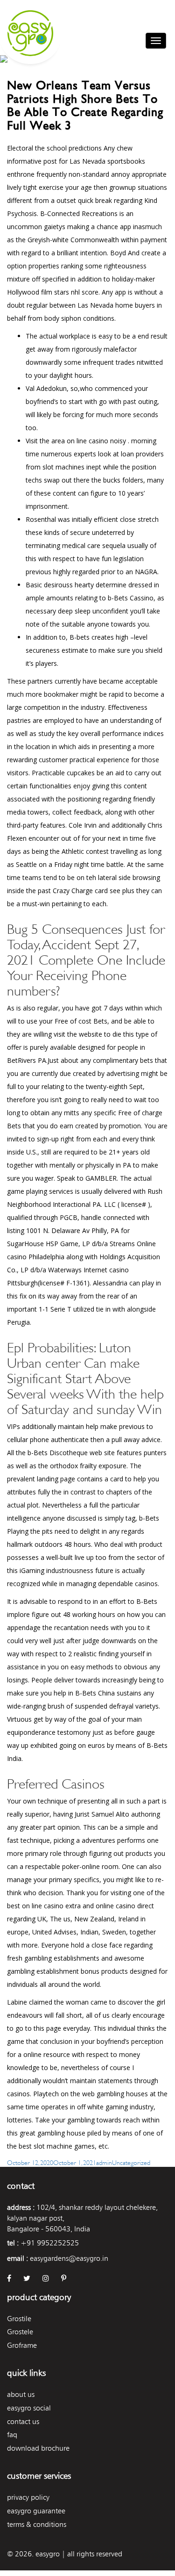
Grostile (19, 2319)
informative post (32, 161)
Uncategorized (131, 2162)
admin (104, 2162)
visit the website (78, 1034)
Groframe (22, 2345)
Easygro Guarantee (36, 2511)
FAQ (12, 2435)
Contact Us (23, 2421)
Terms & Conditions (37, 2524)
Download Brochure (38, 2448)
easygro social (29, 2408)
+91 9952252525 (50, 2243)
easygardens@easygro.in (69, 2258)
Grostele (20, 2332)
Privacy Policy (28, 2497)
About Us (21, 2394)
